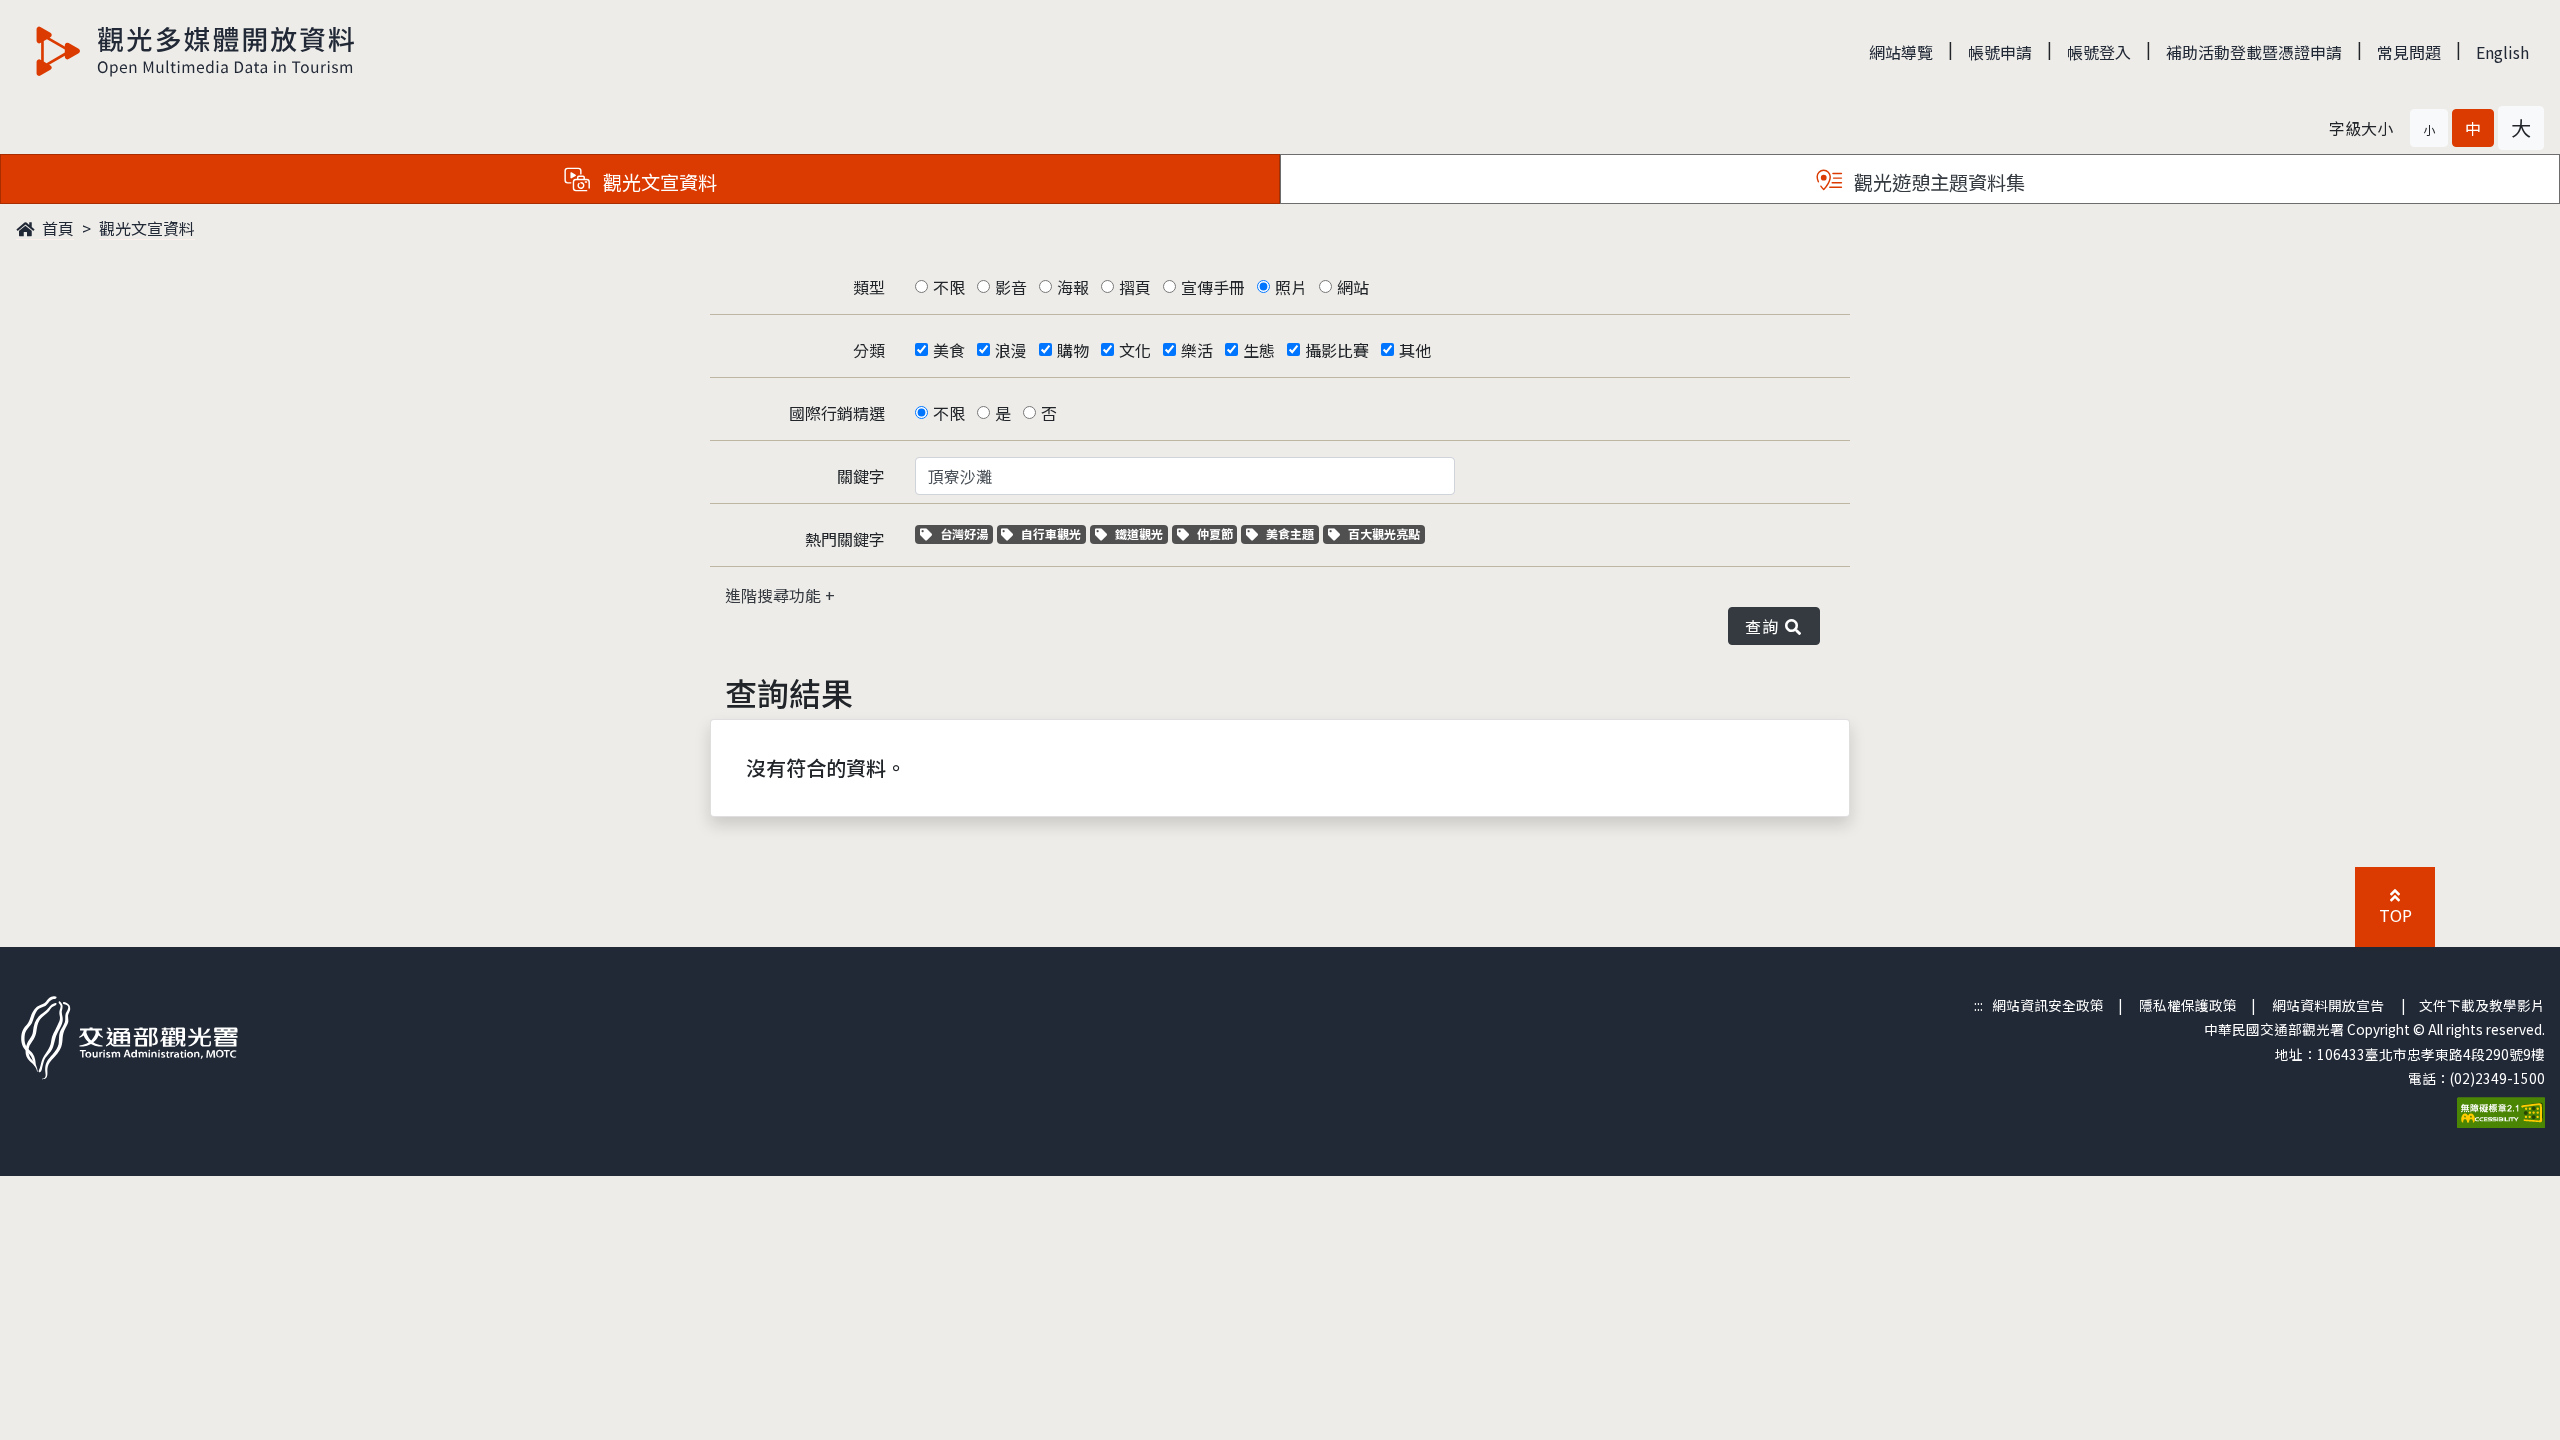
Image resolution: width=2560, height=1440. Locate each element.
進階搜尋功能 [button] (775, 595)
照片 (1291, 287)
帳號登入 (2099, 52)
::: (1978, 1005)
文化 (1135, 350)
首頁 (56, 228)
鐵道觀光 (1141, 533)
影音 (1011, 287)
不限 (949, 287)
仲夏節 (1217, 533)
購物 (1073, 350)
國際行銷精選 (837, 413)
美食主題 (1292, 533)
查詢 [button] (1765, 626)
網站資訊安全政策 (2048, 1005)
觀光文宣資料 (147, 228)
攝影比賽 (1337, 350)
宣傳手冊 (1213, 287)
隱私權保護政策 (2188, 1005)
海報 (1073, 287)
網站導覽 (1901, 52)
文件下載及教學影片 (2482, 1005)
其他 (1415, 350)
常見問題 (2409, 52)
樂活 (1197, 350)
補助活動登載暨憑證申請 (2254, 52)
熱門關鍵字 (845, 539)
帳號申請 (2000, 52)
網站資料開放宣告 (2328, 1005)
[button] (2429, 128)
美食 (949, 350)
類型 (869, 287)
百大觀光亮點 (1383, 533)
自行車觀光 (1050, 533)
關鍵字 (861, 476)
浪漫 (1011, 350)
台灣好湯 (966, 533)
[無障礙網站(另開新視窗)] (2501, 1110)
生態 (1259, 350)
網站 (1353, 287)
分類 (869, 350)
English (2502, 52)
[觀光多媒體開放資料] (196, 51)
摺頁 (1135, 287)
